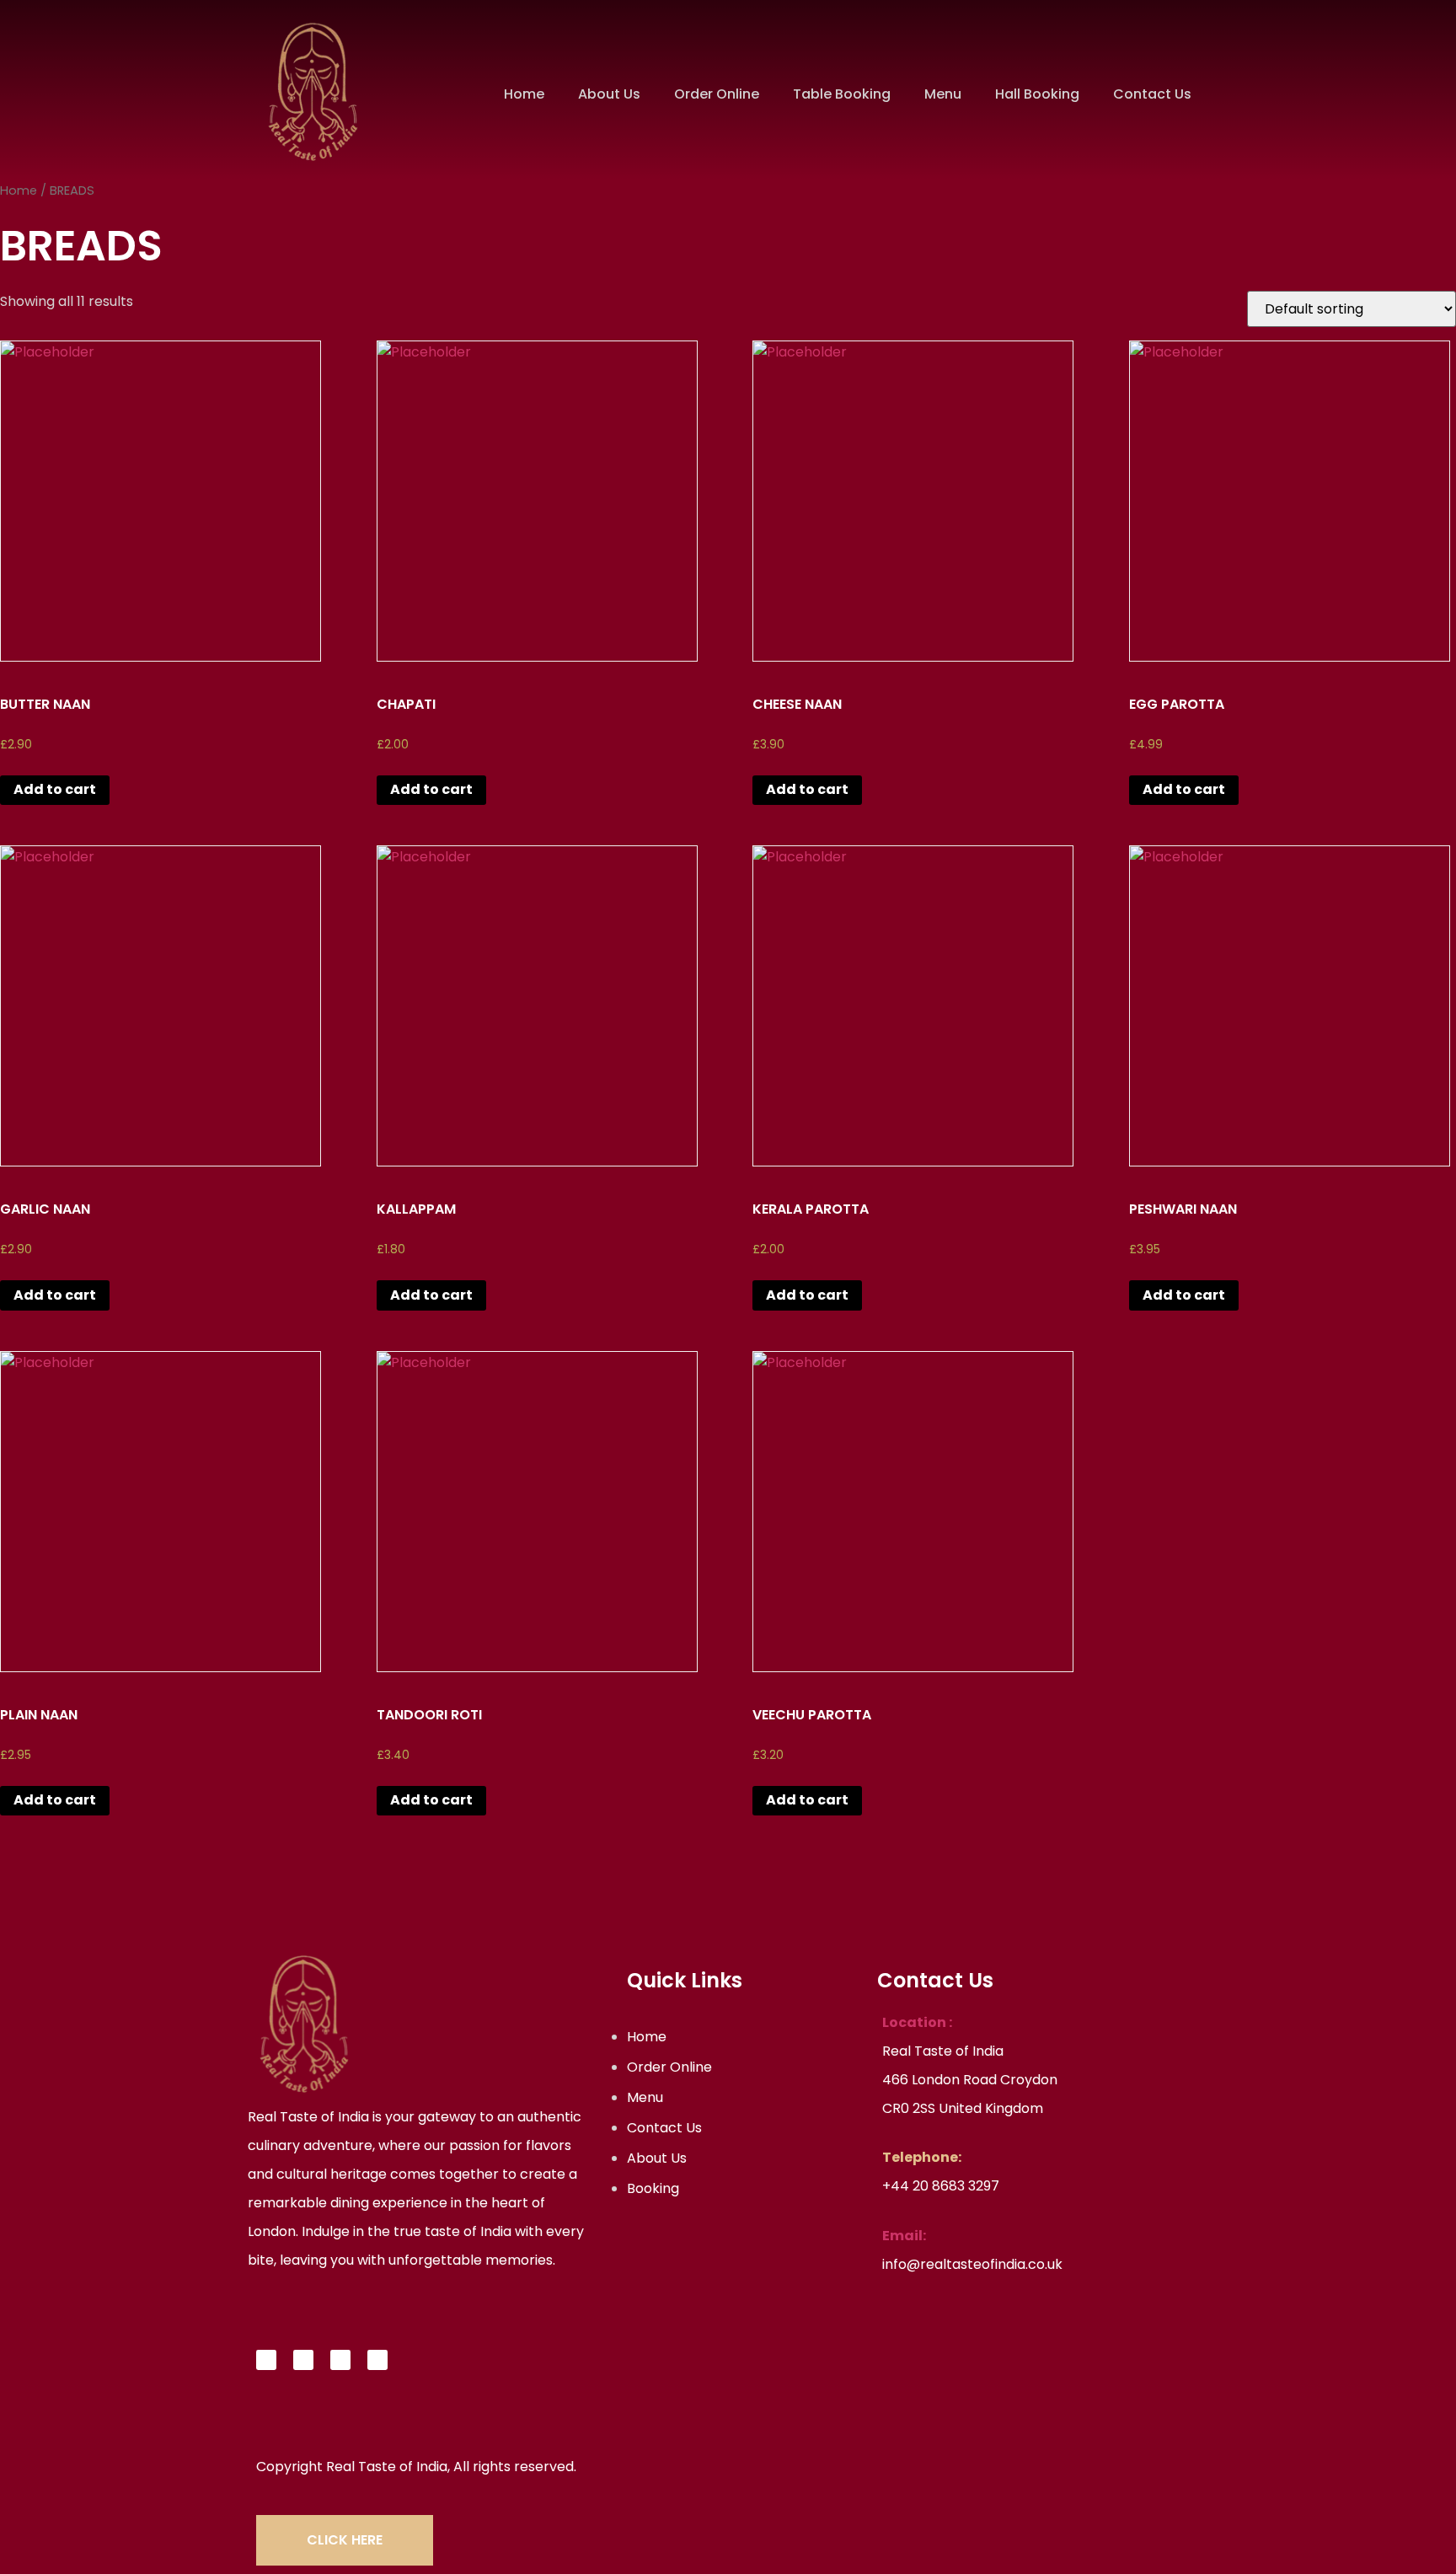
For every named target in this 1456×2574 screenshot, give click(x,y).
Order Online (717, 94)
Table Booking (842, 94)
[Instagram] (340, 2360)
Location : (917, 2022)
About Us (609, 94)
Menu (943, 94)
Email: (904, 2236)
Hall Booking (1037, 94)
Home (524, 94)
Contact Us (1152, 94)
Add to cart (55, 789)
